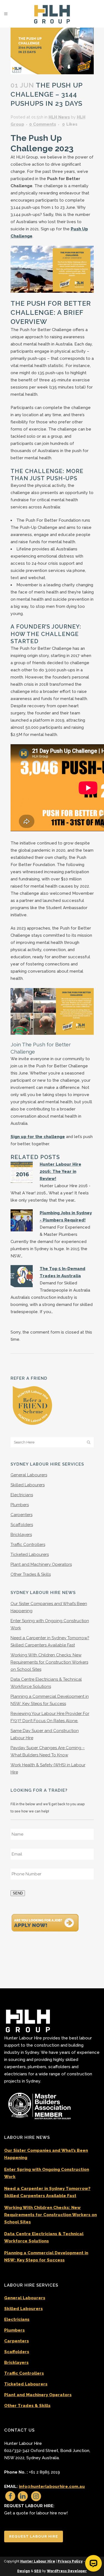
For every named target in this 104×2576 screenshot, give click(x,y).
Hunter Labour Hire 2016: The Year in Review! (60, 1171)
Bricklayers (21, 1535)
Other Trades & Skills (31, 1574)
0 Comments (43, 124)
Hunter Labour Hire (38, 2561)
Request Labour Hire (34, 2536)
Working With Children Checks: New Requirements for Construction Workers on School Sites (49, 1662)
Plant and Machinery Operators (41, 1564)
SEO (38, 2571)
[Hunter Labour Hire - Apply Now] (45, 1922)
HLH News (59, 117)
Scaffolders (22, 1525)
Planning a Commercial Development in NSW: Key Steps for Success (46, 2256)
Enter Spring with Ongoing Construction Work (47, 2173)
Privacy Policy (70, 2561)
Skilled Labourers (28, 1485)
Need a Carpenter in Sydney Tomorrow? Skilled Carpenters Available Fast (47, 2192)
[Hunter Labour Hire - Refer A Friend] (32, 1405)
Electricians (22, 1495)
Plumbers (20, 1505)
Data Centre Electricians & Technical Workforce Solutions (44, 2237)
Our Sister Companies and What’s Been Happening (46, 2154)
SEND (18, 1893)
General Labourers (29, 1475)
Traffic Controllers (28, 1545)
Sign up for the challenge (38, 1137)
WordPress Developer (67, 2571)
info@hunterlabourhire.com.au (52, 2487)
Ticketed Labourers (30, 1554)
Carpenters (21, 1515)
